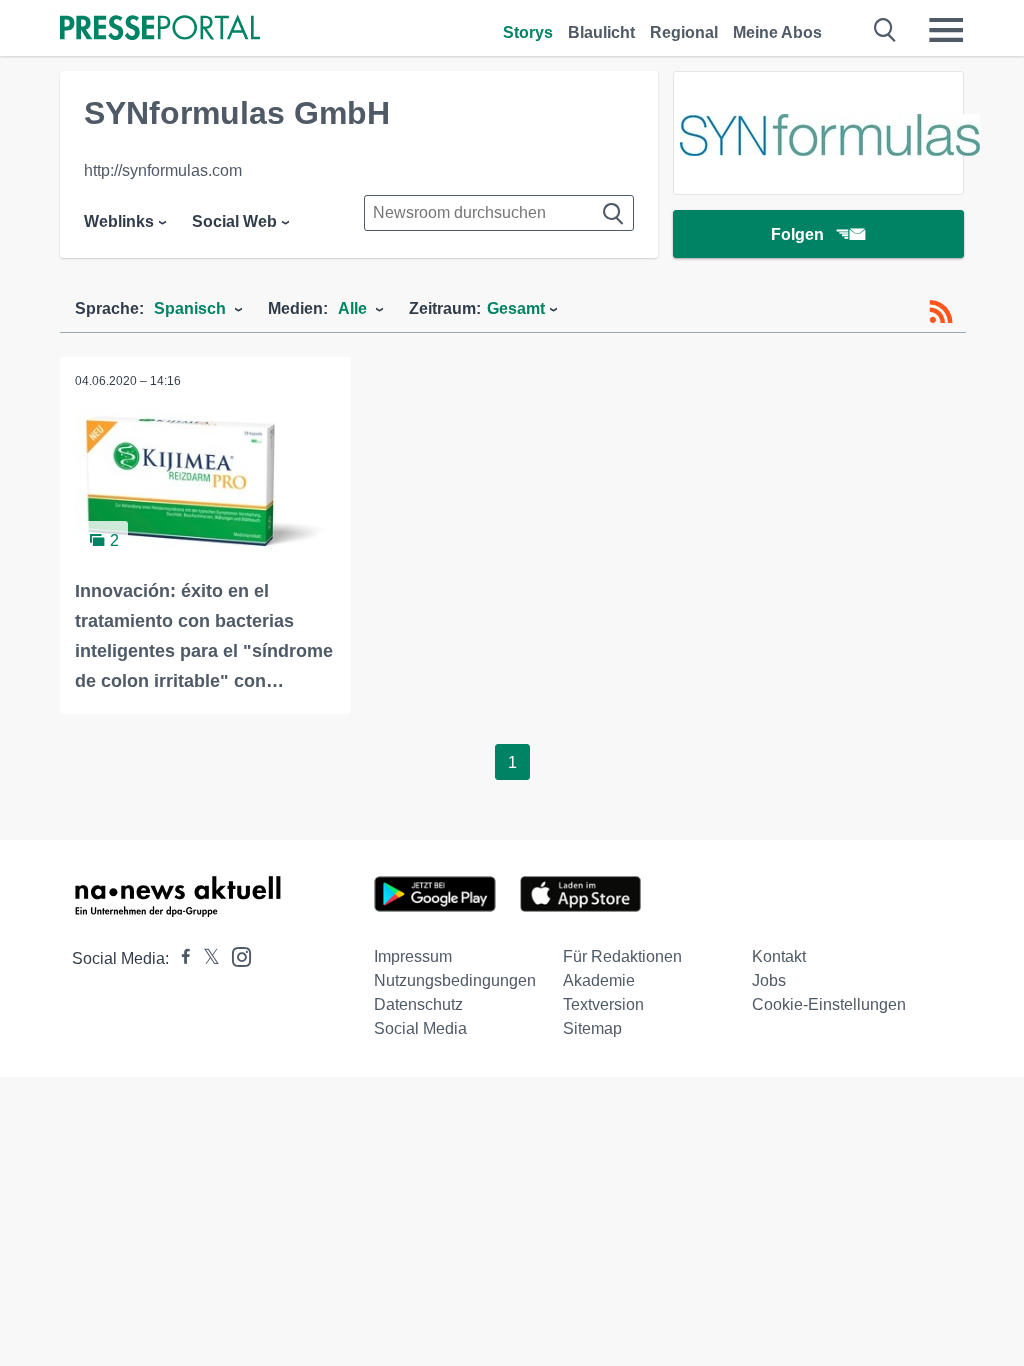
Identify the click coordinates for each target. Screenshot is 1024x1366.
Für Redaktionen (622, 956)
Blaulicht (601, 32)
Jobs (769, 980)
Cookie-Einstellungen (829, 1004)
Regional (684, 32)
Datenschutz (418, 1004)
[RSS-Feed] (941, 312)
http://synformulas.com (163, 170)
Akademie (599, 980)
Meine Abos (777, 32)
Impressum (413, 956)
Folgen (797, 234)
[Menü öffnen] (946, 30)
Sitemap (592, 1028)
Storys (528, 32)
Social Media (420, 1028)
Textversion (603, 1004)
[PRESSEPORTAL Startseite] (160, 29)
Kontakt (779, 956)
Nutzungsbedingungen (455, 980)
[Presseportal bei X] (205, 958)
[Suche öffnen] (885, 30)
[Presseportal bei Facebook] (180, 958)
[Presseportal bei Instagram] (235, 955)
